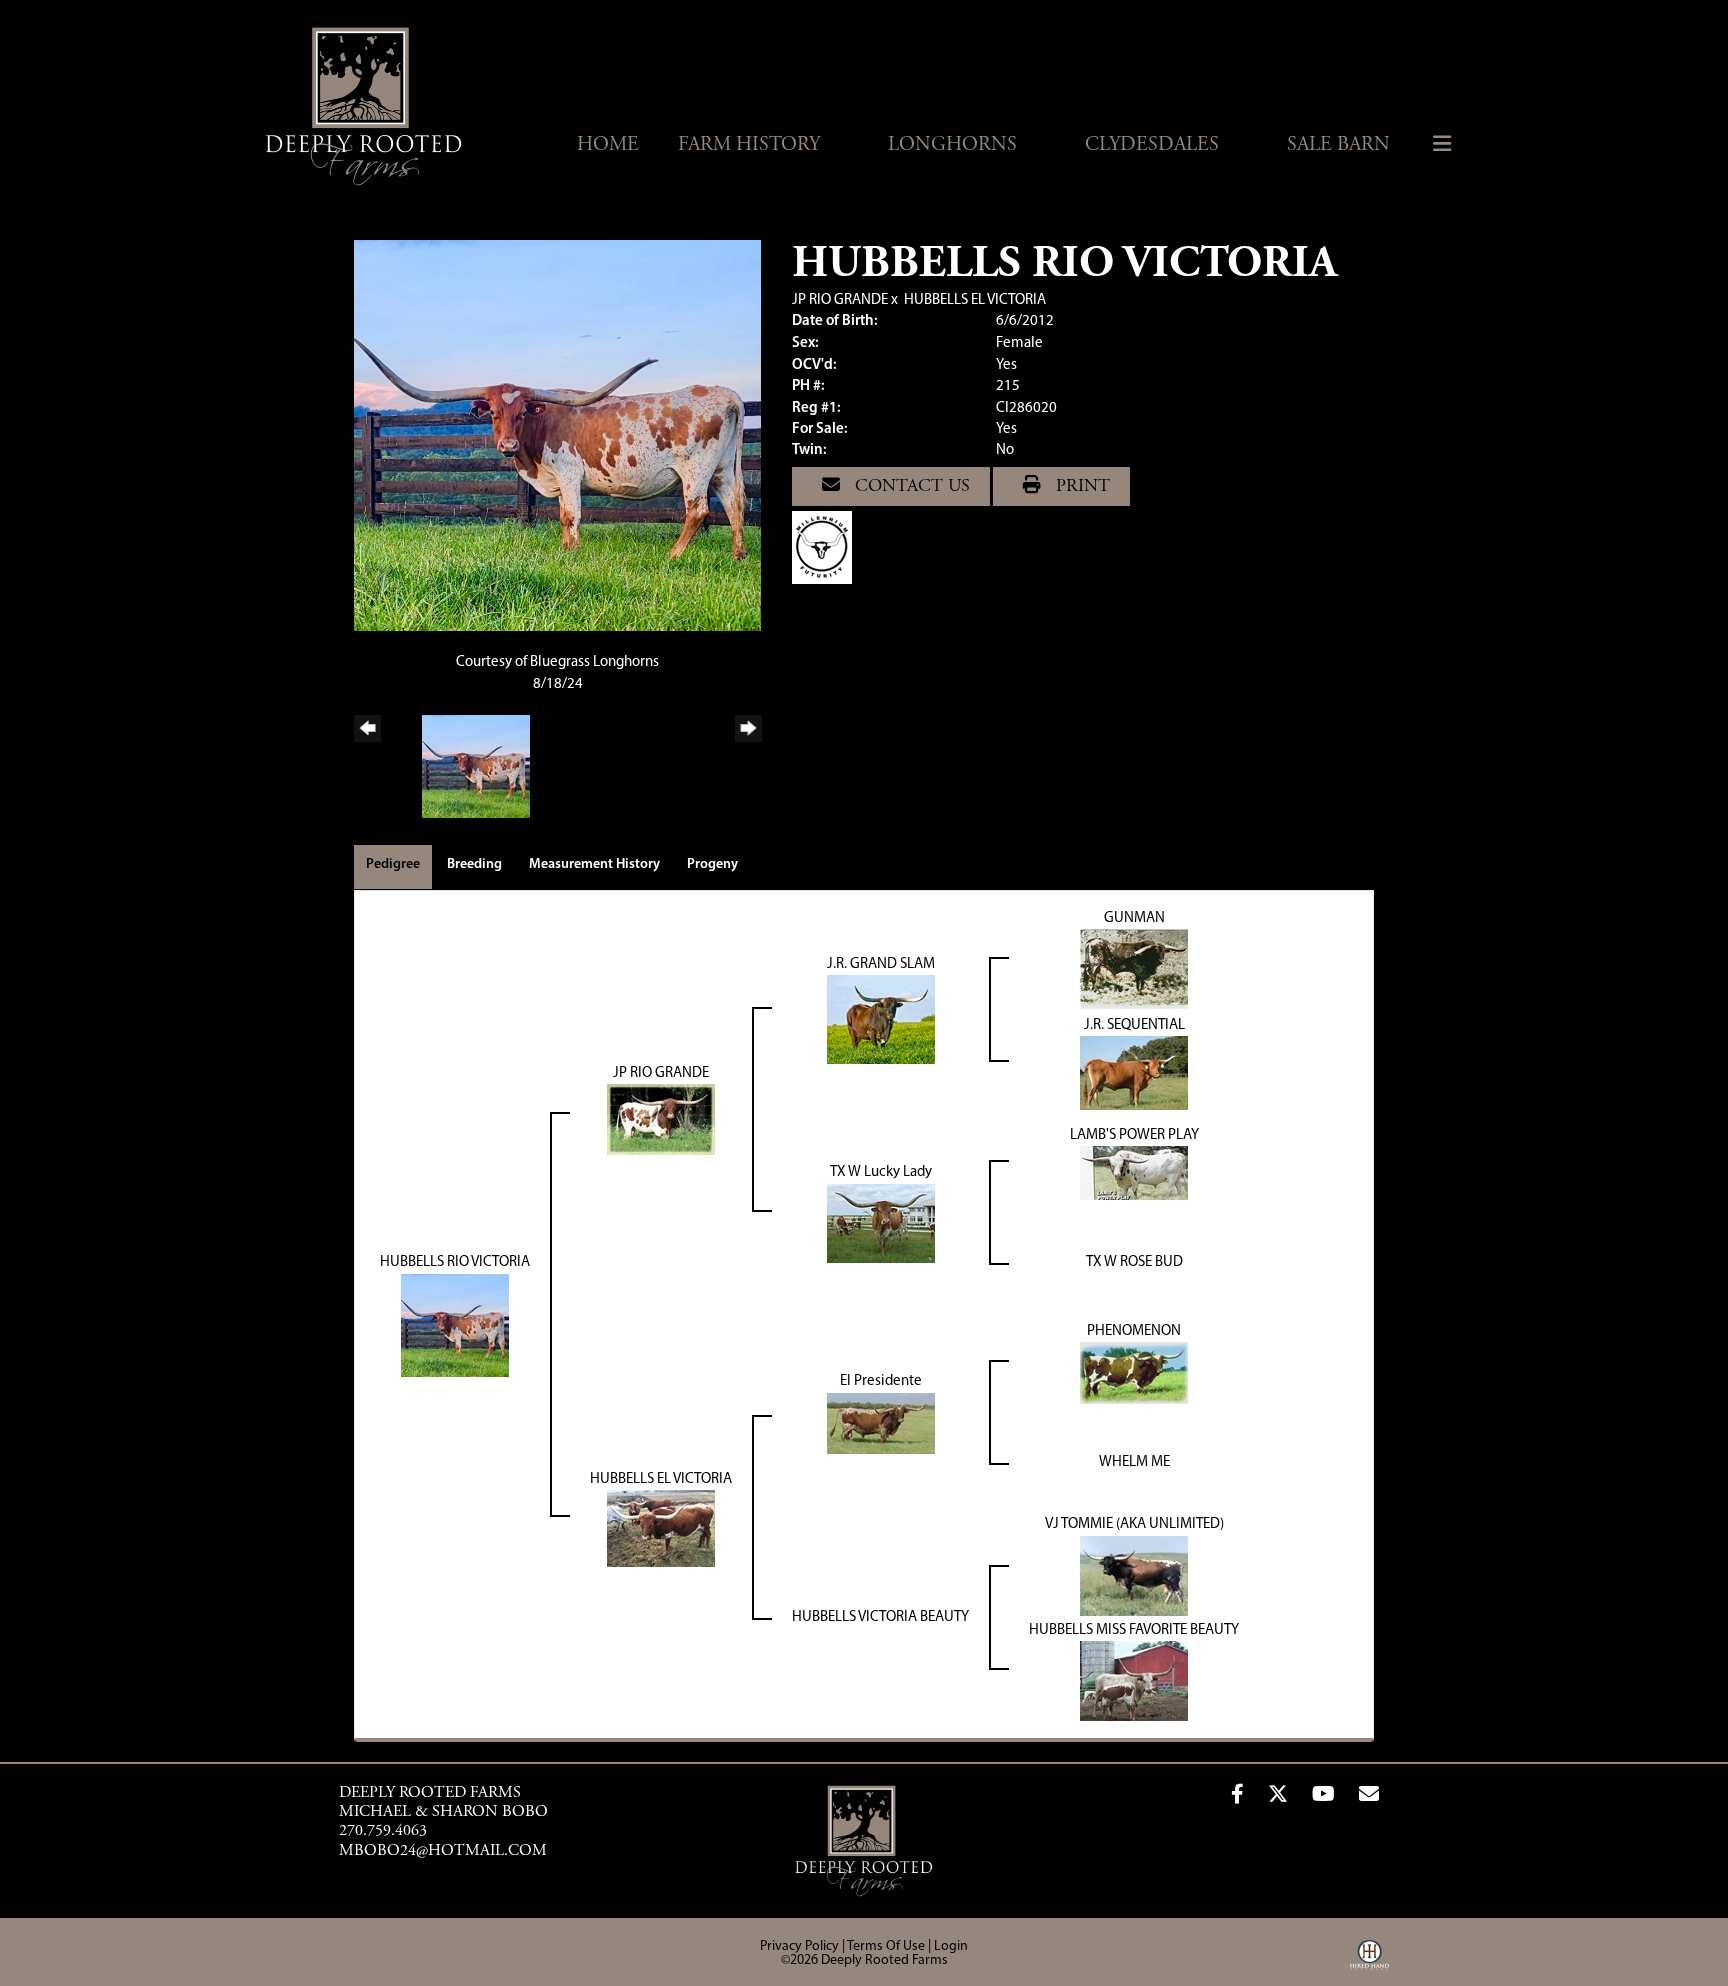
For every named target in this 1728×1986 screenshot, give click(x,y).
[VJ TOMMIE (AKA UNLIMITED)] (1134, 1575)
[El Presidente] (881, 1423)
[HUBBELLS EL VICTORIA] (661, 1528)
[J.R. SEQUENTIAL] (1134, 1073)
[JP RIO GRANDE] (661, 1120)
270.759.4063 (383, 1831)
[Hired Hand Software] (1369, 1962)
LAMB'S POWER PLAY (1134, 1135)
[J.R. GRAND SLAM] (881, 1020)
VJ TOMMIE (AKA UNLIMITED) (1134, 1524)
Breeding (474, 864)
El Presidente (881, 1381)
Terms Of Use (886, 1946)
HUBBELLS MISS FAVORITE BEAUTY (1134, 1630)
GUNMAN (1134, 918)
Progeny (712, 864)
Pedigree (393, 864)
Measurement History (594, 864)
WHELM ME (1134, 1462)
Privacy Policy (799, 1946)
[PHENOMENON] (1134, 1373)
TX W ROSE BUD (1134, 1262)
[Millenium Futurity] (827, 547)
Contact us (910, 487)
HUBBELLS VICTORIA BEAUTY (880, 1617)
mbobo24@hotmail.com (443, 1851)
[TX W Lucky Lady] (881, 1223)
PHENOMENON (1134, 1331)
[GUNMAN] (1134, 970)
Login (951, 1946)
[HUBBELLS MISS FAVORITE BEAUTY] (1134, 1681)
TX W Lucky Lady (881, 1172)
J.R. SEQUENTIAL (1134, 1025)
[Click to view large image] (557, 435)
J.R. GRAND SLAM (881, 964)
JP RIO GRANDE (840, 300)
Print (1080, 487)
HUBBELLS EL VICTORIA (975, 300)
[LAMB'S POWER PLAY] (1134, 1173)
